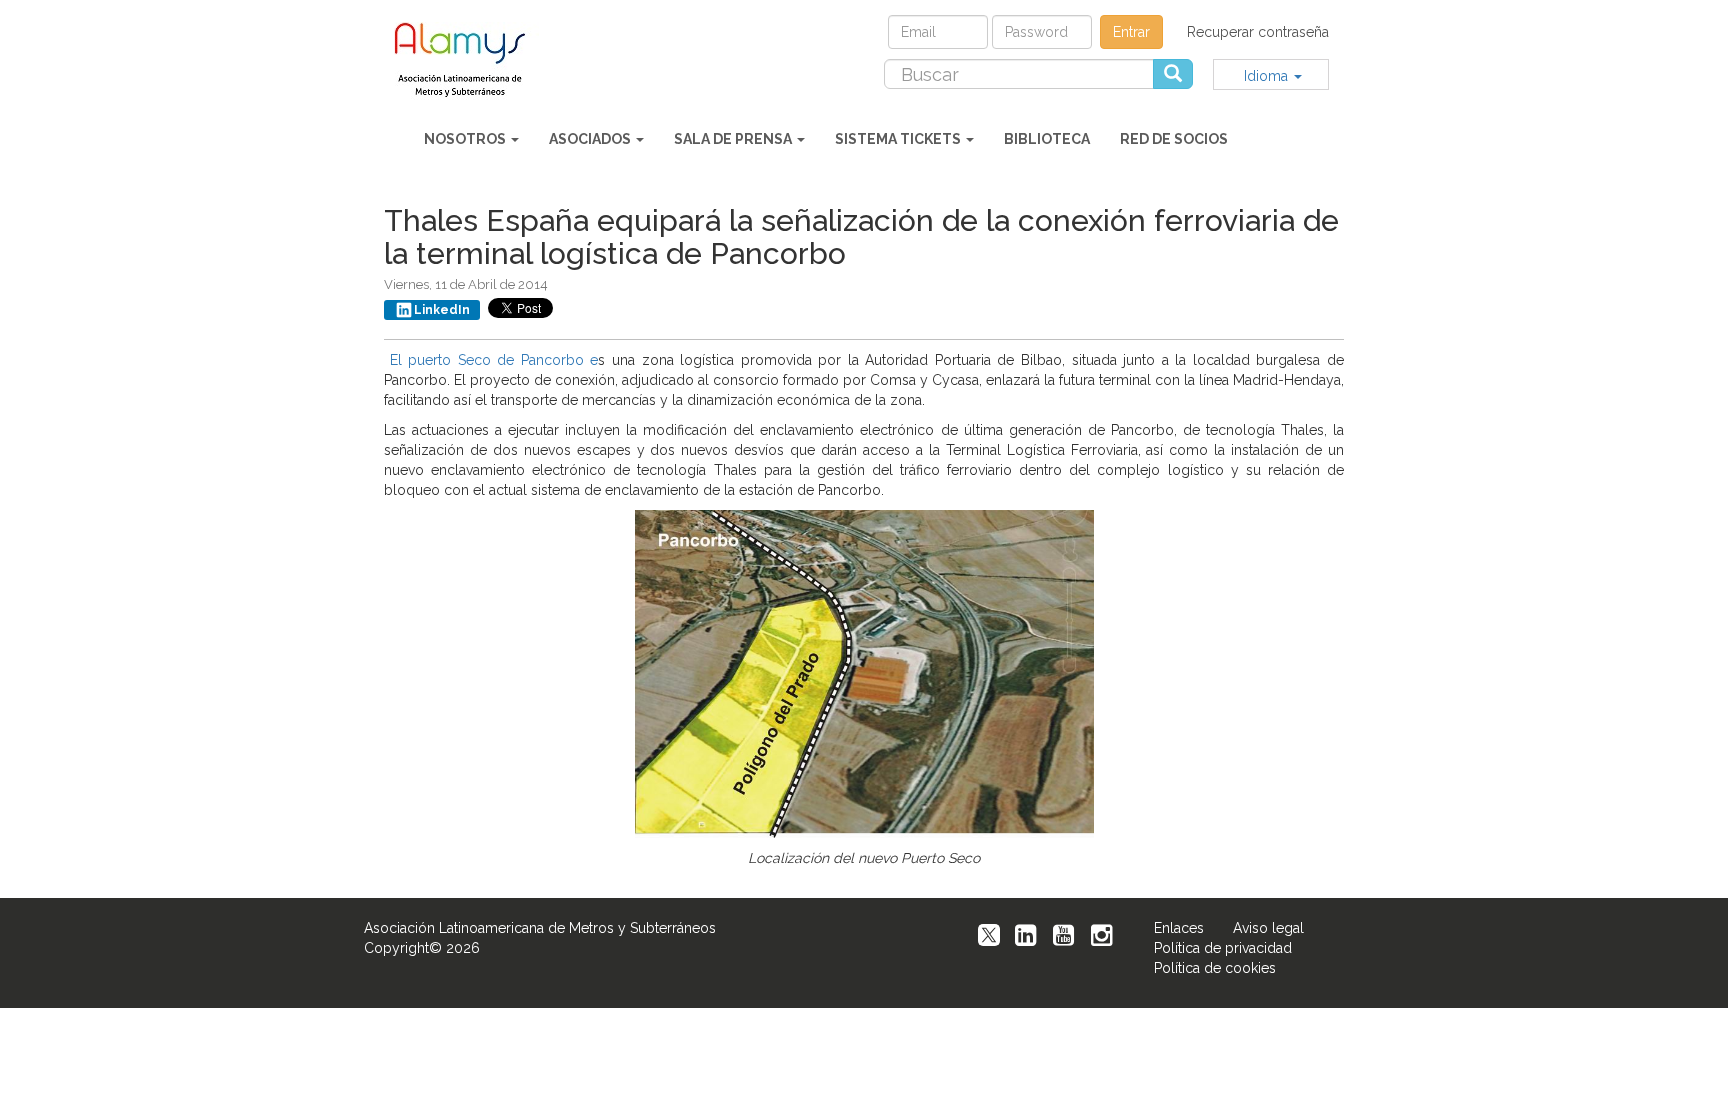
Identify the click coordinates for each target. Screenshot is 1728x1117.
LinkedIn (442, 310)
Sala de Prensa (734, 139)
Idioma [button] (1268, 76)
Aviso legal (1268, 928)
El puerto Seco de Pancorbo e (494, 360)
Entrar (1131, 32)
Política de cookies (1215, 968)
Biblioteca (1047, 139)
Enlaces (1179, 928)
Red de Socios (1174, 139)
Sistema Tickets (899, 139)
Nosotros (466, 139)
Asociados (591, 139)
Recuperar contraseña (1258, 32)
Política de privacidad (1223, 948)
